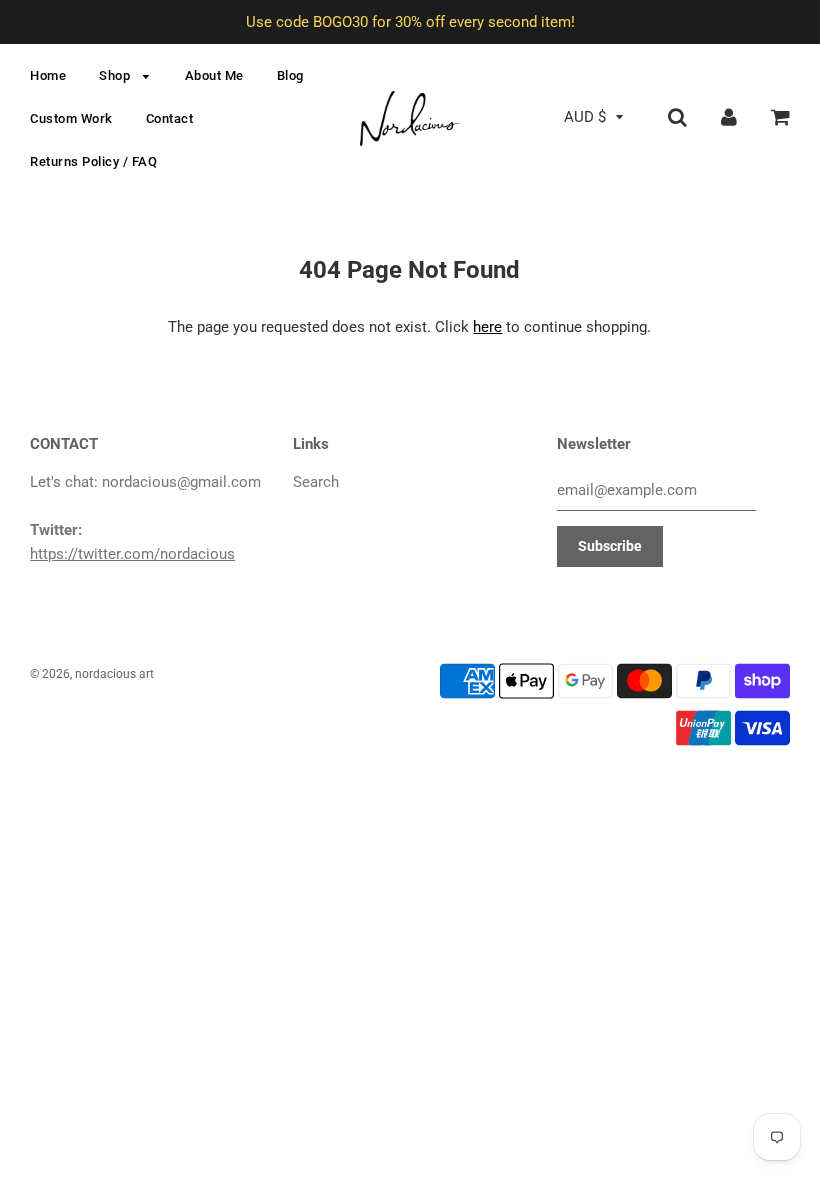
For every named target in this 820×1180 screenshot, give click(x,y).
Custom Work (71, 118)
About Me (214, 75)
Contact (170, 118)
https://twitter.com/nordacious (132, 554)
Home (48, 75)
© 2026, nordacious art (92, 674)
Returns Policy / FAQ (93, 161)
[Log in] (729, 117)
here (487, 327)
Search (316, 482)
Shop (116, 75)
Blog (290, 75)
